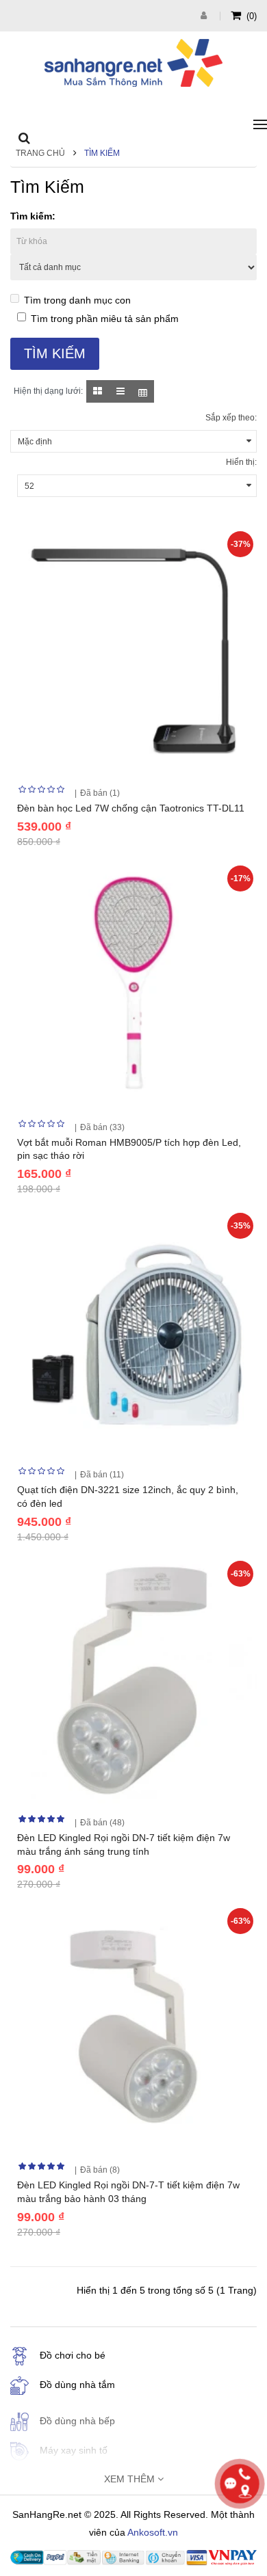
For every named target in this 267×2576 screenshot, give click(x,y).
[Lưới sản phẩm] (98, 391)
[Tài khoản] (205, 15)
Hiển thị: (241, 462)
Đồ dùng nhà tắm (77, 2385)
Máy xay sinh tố (74, 2450)
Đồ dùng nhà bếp (77, 2421)
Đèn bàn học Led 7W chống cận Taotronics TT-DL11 (131, 808)
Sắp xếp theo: (231, 418)
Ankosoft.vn (153, 2532)
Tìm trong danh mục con (77, 300)
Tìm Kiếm (102, 153)
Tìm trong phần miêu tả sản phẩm (105, 319)
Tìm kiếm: (33, 216)
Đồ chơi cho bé (73, 2355)
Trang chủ (40, 153)
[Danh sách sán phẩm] (120, 391)
